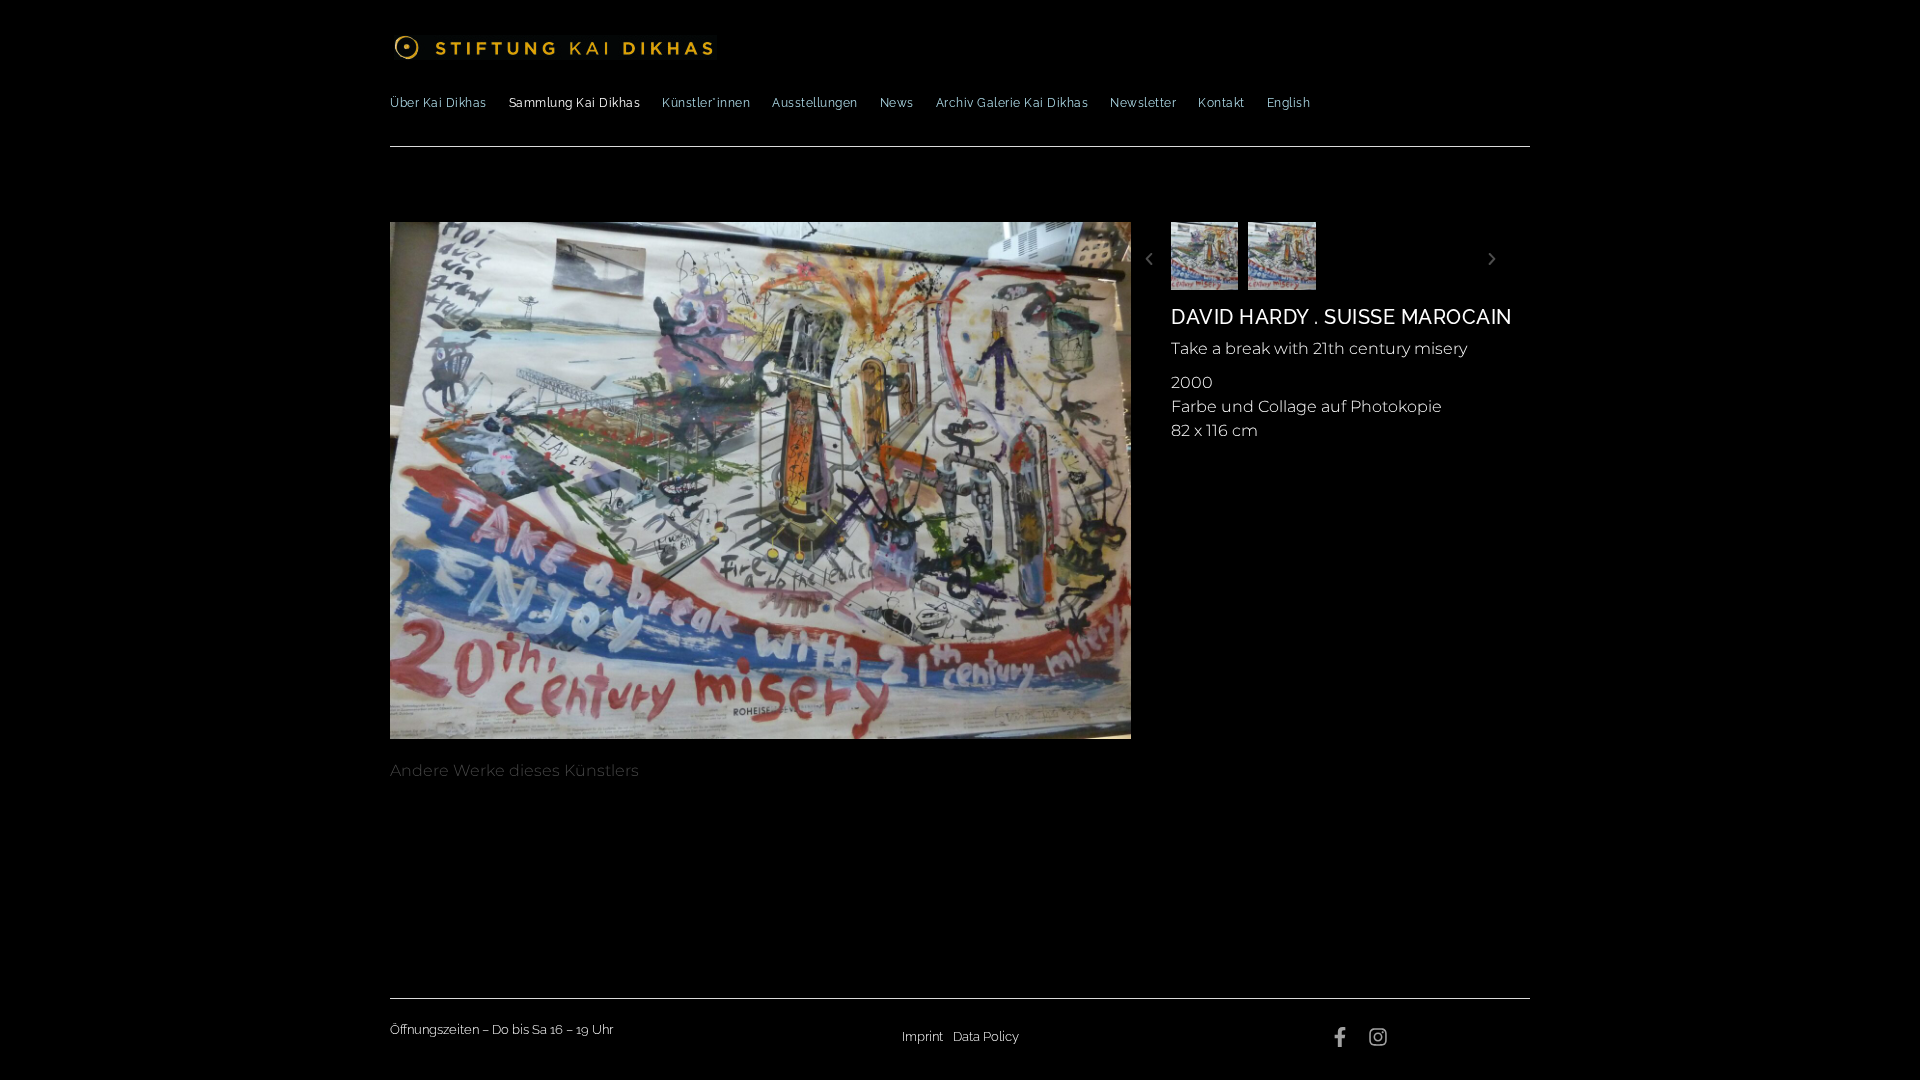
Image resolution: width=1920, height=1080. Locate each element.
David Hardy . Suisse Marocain (1341, 317)
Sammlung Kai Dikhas (575, 103)
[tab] (514, 771)
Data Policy (986, 1036)
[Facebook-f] (1340, 1037)
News (897, 103)
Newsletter (1143, 103)
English (1289, 103)
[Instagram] (1378, 1037)
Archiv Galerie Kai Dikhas (1012, 103)
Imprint (922, 1036)
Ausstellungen (815, 103)
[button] (1149, 259)
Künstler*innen (706, 103)
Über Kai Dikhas (438, 103)
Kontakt (1221, 103)
